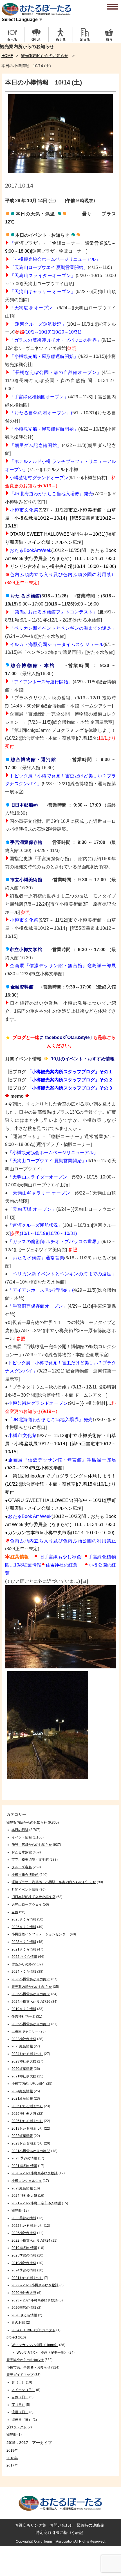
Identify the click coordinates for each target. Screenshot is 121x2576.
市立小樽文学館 (26, 950)
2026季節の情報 (24, 2308)
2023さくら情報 (24, 1942)
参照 (71, 348)
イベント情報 (22, 1837)
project (12, 2337)
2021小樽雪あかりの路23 (31, 2151)
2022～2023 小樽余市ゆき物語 (35, 2285)
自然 (15, 1912)
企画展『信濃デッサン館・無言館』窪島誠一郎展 (63, 966)
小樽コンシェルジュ (27, 2181)
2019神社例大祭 (24, 2263)
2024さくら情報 (24, 1972)
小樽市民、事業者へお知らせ (28, 2367)
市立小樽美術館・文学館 (30, 1860)
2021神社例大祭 (24, 2076)
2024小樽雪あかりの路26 (31, 2002)
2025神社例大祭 (24, 2114)
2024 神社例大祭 (24, 2196)
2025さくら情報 (24, 1919)
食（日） (18, 2382)
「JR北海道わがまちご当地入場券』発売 (51, 494)
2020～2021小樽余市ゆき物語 (35, 2173)
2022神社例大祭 (24, 2039)
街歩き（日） (22, 2420)
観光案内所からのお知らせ (45, 56)
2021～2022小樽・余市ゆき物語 (36, 2203)
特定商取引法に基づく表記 (59, 2532)
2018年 (12, 2458)
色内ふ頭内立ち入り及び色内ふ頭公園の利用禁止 (63, 575)
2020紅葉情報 (22, 2069)
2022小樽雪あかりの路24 (31, 2241)
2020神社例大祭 (24, 2293)
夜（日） (18, 2405)
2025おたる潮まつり (27, 2106)
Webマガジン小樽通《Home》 (35, 2345)
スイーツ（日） (23, 2390)
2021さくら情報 (24, 1949)
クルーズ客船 (22, 1867)
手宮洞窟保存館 (26, 842)
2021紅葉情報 (22, 2098)
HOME (7, 56)
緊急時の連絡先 (90, 2525)
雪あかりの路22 (24, 1964)
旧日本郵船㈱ (24, 805)
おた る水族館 (25, 596)
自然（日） (20, 2397)
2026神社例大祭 (24, 2233)
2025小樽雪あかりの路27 (31, 2024)
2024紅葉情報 (22, 2091)
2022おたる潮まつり (27, 2226)
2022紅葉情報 (22, 2136)
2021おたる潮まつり (27, 2278)
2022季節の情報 (24, 2218)
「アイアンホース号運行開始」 (40, 1290)
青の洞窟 (18, 2322)
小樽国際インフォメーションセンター (40, 1934)
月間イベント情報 (25, 1890)
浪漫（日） (20, 2412)
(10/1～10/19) (38, 332)
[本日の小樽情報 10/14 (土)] (60, 174)
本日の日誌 (20, 1830)
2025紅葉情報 (22, 2046)
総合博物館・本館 (32, 665)
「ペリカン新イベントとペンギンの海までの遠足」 (63, 628)
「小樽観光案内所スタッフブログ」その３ (70, 1088)
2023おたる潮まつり (27, 2143)
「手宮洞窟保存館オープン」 (38, 1306)
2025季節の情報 (24, 2255)
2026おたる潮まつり (27, 2121)
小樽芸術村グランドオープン (39, 478)
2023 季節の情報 (24, 2158)
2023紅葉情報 (22, 2188)
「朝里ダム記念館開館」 (36, 445)
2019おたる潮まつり (27, 2129)
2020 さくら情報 (24, 2315)
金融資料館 (22, 987)
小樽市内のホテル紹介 (28, 2084)
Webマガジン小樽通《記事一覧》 (42, 2353)
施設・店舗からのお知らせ (32, 1845)
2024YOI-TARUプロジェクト (33, 2330)
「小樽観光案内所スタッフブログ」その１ (70, 1072)
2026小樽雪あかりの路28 (31, 1994)
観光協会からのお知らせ (25, 2360)
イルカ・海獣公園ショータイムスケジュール (57, 644)
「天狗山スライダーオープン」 (40, 1177)
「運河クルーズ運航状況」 (38, 324)
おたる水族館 (22, 1852)
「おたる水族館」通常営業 (36, 1258)
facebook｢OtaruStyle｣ (69, 1037)
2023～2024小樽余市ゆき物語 (35, 2300)
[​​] (8, 596)
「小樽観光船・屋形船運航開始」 (44, 356)
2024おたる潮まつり (27, 2054)
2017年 (12, 2465)
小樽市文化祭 (24, 510)
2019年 (12, 2451)
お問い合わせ (61, 2525)
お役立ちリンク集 (30, 2525)
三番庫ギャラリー (25, 2031)
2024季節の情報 (24, 2270)
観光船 (17, 2210)
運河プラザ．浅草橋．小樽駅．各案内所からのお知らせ (54, 1882)
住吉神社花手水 (23, 2017)
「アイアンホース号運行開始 (39, 682)
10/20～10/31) (67, 332)
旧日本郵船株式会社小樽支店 (33, 1897)
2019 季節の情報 (24, 2248)
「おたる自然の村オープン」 (40, 413)
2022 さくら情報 (24, 1957)
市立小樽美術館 (26, 880)
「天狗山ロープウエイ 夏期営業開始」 (47, 1161)
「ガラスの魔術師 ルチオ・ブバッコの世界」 (55, 340)
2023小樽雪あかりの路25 (31, 1979)
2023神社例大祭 (24, 2061)
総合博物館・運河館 (33, 760)
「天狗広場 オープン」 (33, 308)
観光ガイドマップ (20, 2375)
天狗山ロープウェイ (27, 1904)
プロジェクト (17, 2427)
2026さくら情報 (24, 1927)
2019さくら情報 (24, 2009)
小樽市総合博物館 (25, 1875)
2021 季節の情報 (24, 2166)
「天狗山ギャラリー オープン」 (42, 292)
